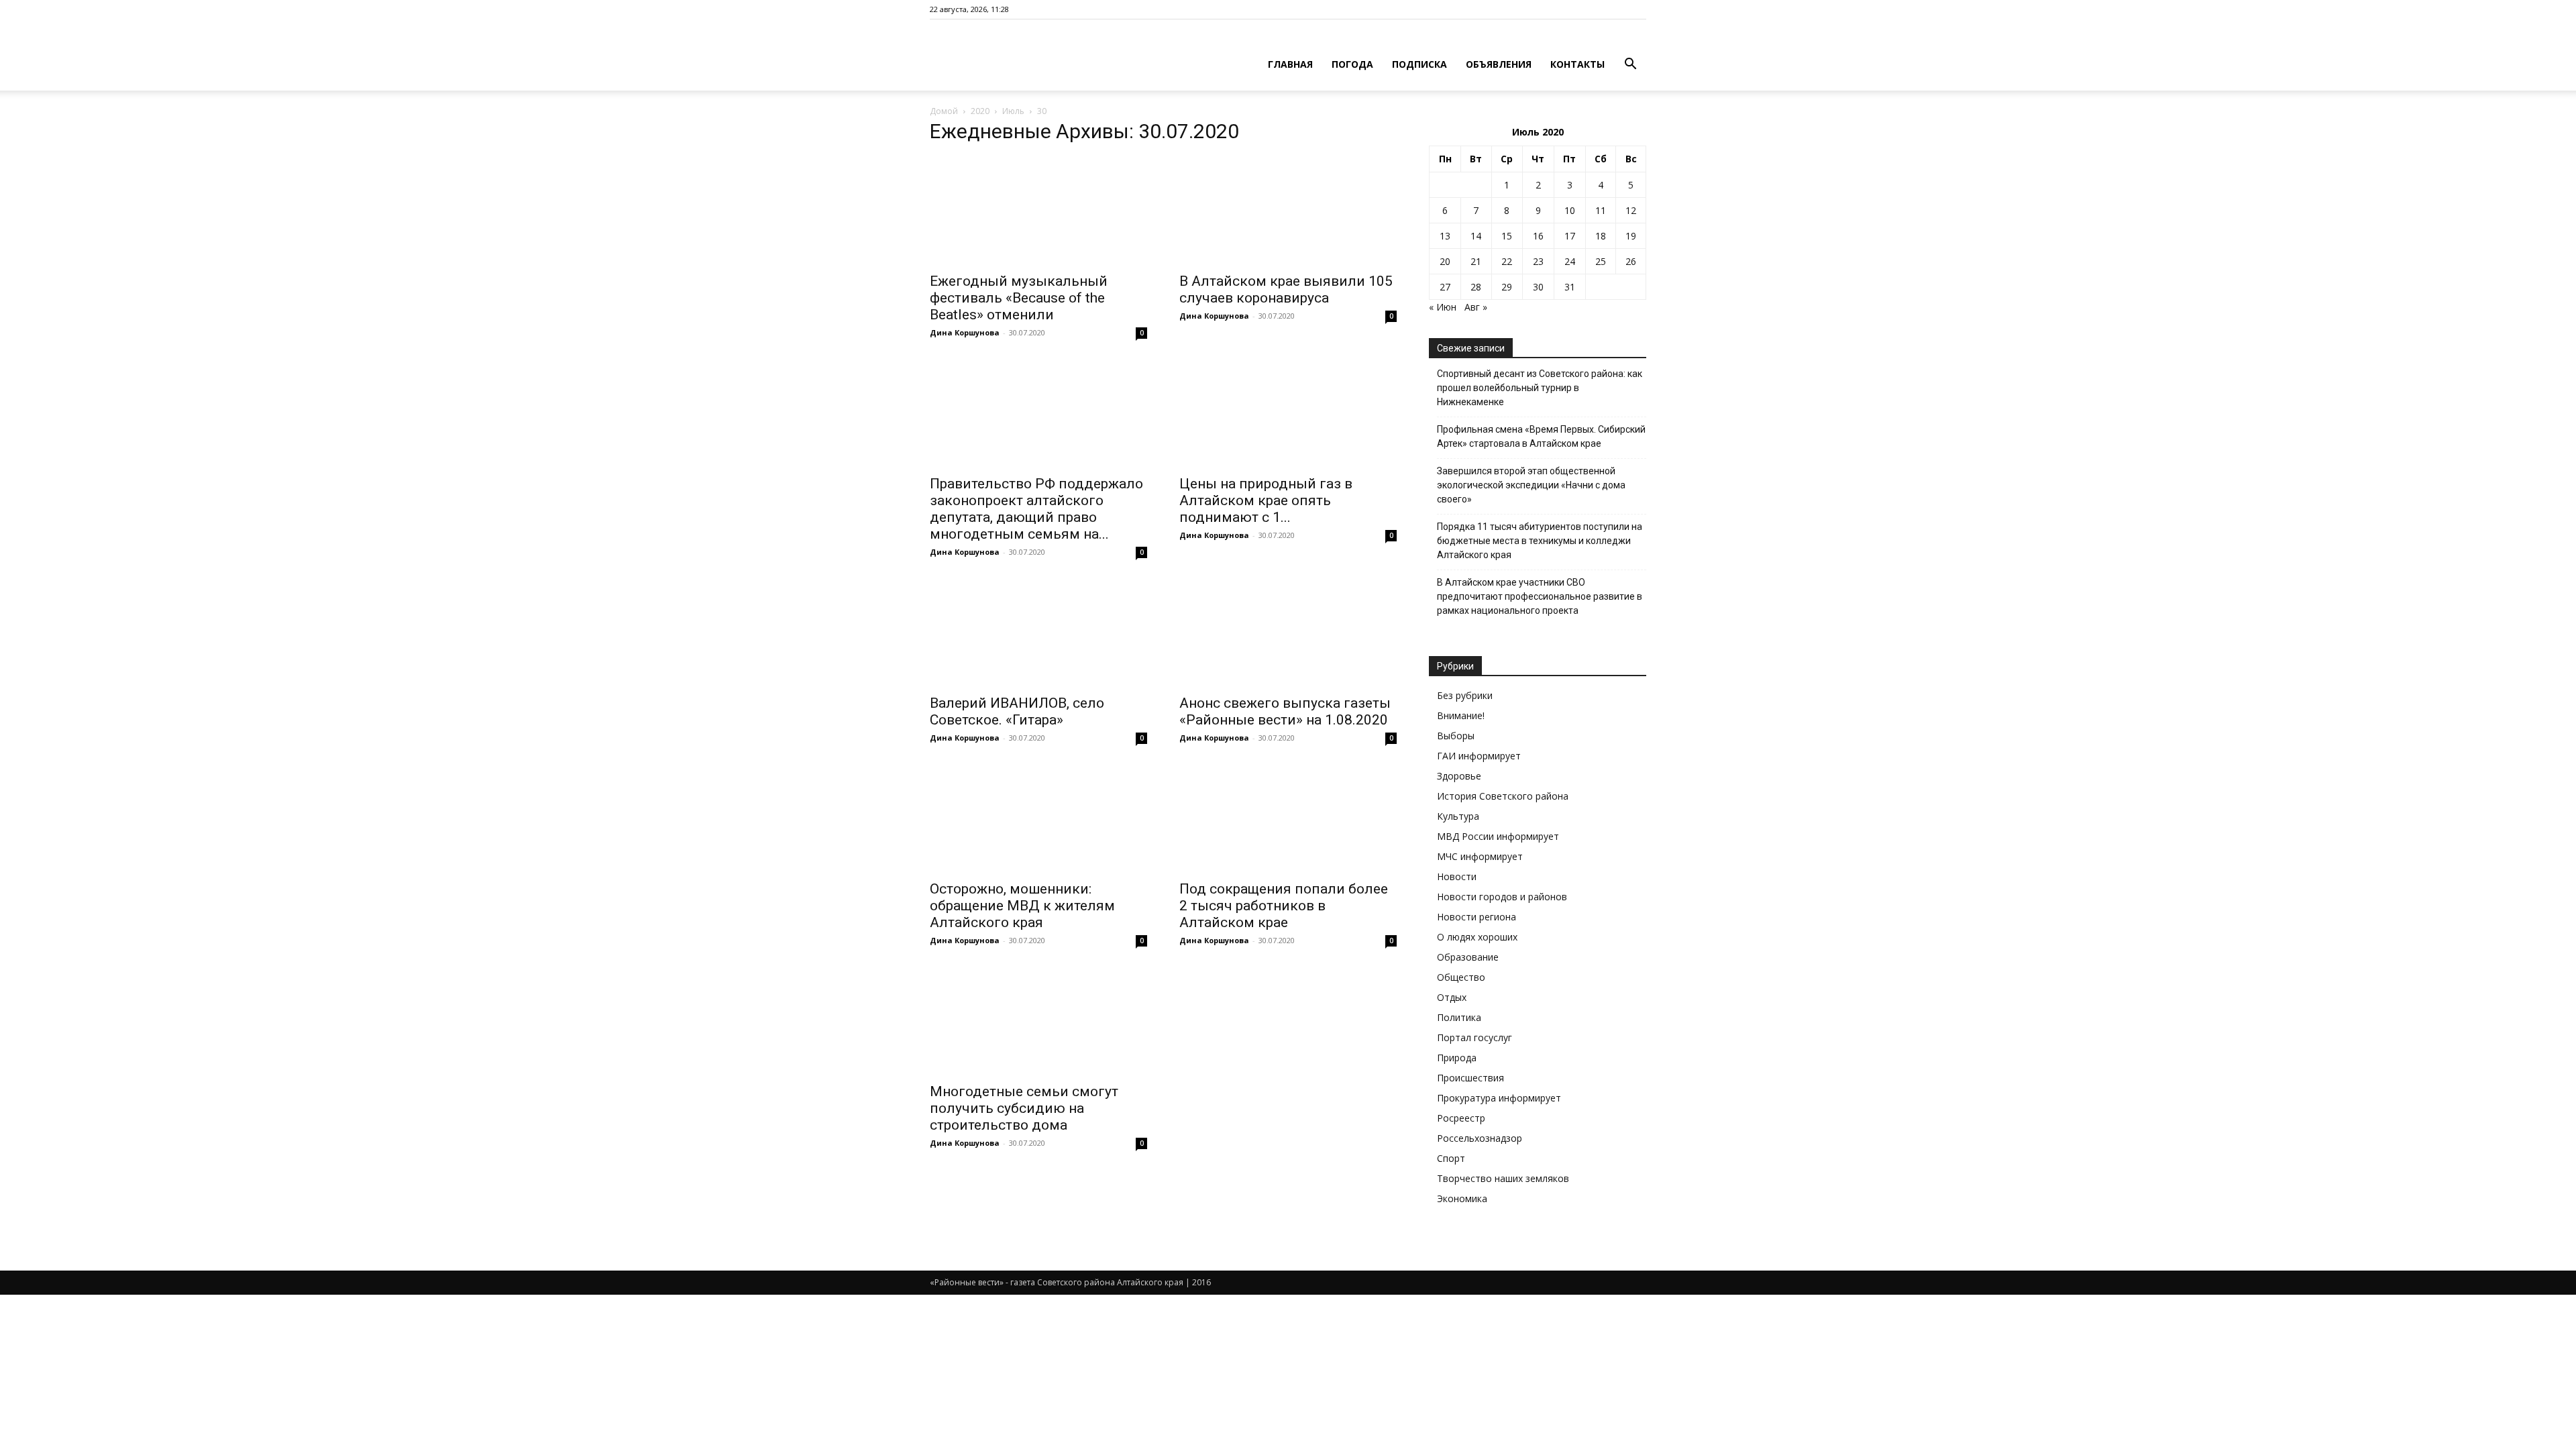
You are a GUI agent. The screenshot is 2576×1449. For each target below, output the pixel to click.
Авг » (1476, 307)
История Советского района (1503, 796)
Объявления (1499, 64)
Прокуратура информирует (1499, 1098)
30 (1538, 287)
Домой (944, 111)
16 (1538, 236)
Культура (1458, 816)
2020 (980, 111)
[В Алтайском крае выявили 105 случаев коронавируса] (1288, 211)
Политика (1459, 1017)
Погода (1352, 64)
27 (1445, 287)
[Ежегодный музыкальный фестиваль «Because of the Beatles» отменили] (1038, 211)
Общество (1461, 977)
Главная (1290, 64)
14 (1476, 236)
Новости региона (1477, 917)
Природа (1457, 1058)
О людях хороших (1477, 937)
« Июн (1443, 307)
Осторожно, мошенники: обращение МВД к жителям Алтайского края (1022, 906)
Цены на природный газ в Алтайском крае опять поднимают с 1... (1266, 500)
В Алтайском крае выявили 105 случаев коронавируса (1286, 289)
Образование (1468, 957)
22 (1507, 261)
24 (1570, 261)
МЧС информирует (1480, 856)
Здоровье (1459, 776)
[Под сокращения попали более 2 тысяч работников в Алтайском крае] (1288, 818)
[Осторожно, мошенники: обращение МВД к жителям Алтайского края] (1038, 818)
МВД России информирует (1498, 836)
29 (1507, 287)
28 (1476, 287)
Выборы (1456, 736)
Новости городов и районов (1502, 897)
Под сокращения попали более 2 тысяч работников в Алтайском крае (1284, 906)
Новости (1457, 876)
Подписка (1419, 64)
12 (1631, 210)
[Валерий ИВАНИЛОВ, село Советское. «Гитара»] (1038, 633)
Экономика (1462, 1198)
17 (1570, 236)
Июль (1013, 111)
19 (1631, 236)
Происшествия (1470, 1078)
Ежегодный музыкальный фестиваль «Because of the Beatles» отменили (1019, 298)
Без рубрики (1465, 695)
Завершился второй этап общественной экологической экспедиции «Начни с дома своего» (1531, 485)
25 (1601, 261)
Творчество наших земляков (1503, 1178)
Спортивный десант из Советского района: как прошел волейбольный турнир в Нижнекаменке (1540, 388)
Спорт (1451, 1158)
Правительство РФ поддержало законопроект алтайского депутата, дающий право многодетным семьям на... (1036, 509)
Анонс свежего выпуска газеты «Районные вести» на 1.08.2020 (1285, 711)
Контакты (1577, 64)
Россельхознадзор (1480, 1138)
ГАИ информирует (1479, 756)
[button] (1630, 65)
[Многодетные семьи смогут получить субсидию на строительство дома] (1038, 1021)
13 (1445, 236)
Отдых (1452, 997)
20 (1445, 261)
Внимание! (1461, 715)
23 (1538, 261)
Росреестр (1461, 1118)
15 (1507, 236)
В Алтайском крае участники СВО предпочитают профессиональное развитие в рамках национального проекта (1540, 596)
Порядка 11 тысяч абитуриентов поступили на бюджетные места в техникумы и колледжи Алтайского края (1540, 541)
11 (1601, 210)
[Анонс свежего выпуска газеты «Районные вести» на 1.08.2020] (1288, 633)
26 (1631, 261)
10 (1570, 210)
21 (1476, 261)
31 (1570, 287)
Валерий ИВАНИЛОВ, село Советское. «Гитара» (1017, 711)
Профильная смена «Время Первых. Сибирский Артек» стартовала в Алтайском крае (1541, 436)
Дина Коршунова (965, 332)
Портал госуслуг (1474, 1037)
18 (1601, 236)
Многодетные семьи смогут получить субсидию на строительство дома (1024, 1108)
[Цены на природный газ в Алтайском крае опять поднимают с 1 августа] (1288, 413)
